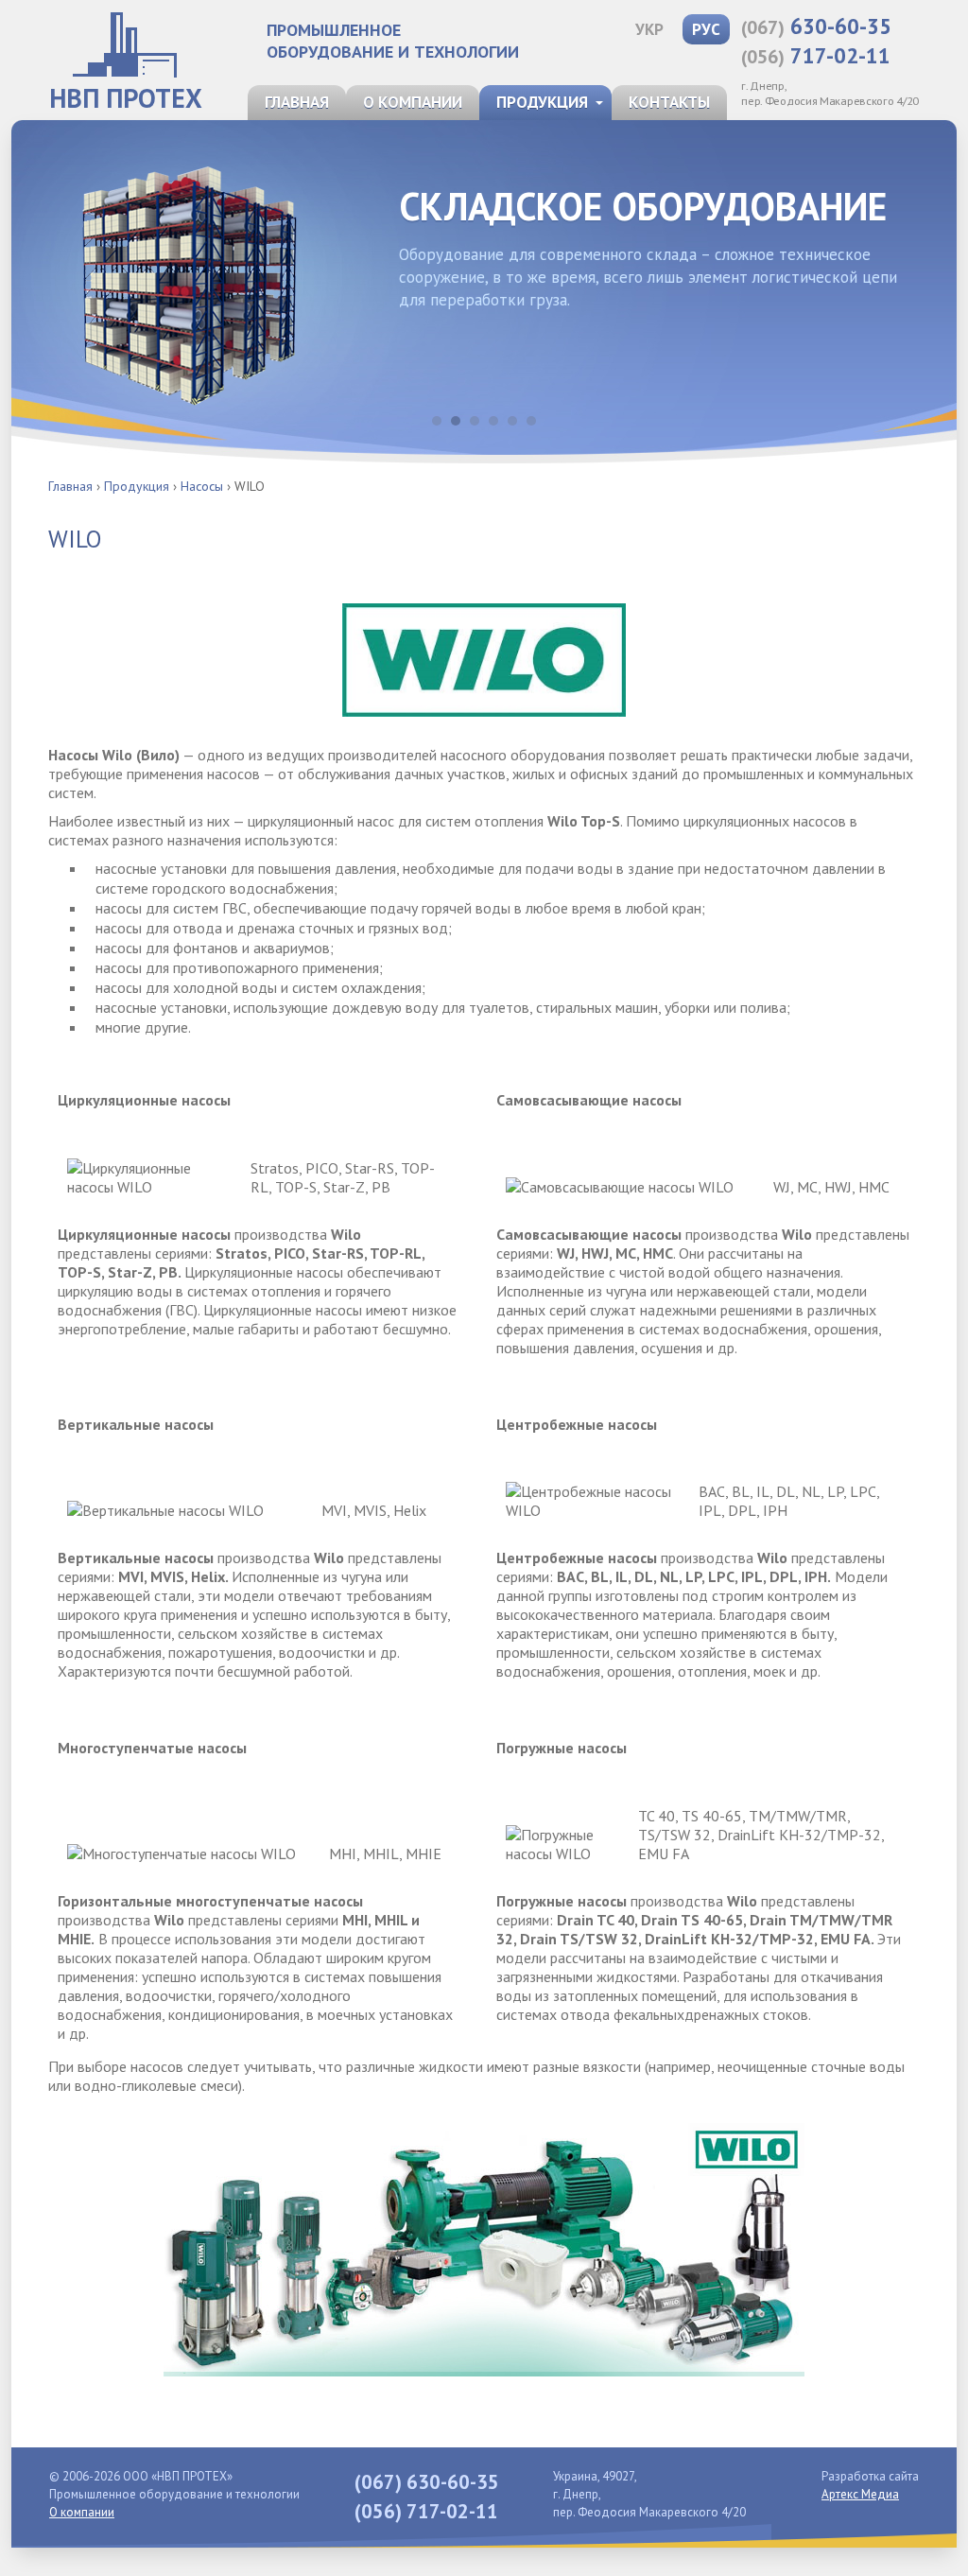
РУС (706, 29)
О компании (413, 102)
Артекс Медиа (860, 2494)
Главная (297, 102)
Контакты (669, 102)
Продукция (542, 102)
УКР (649, 29)
